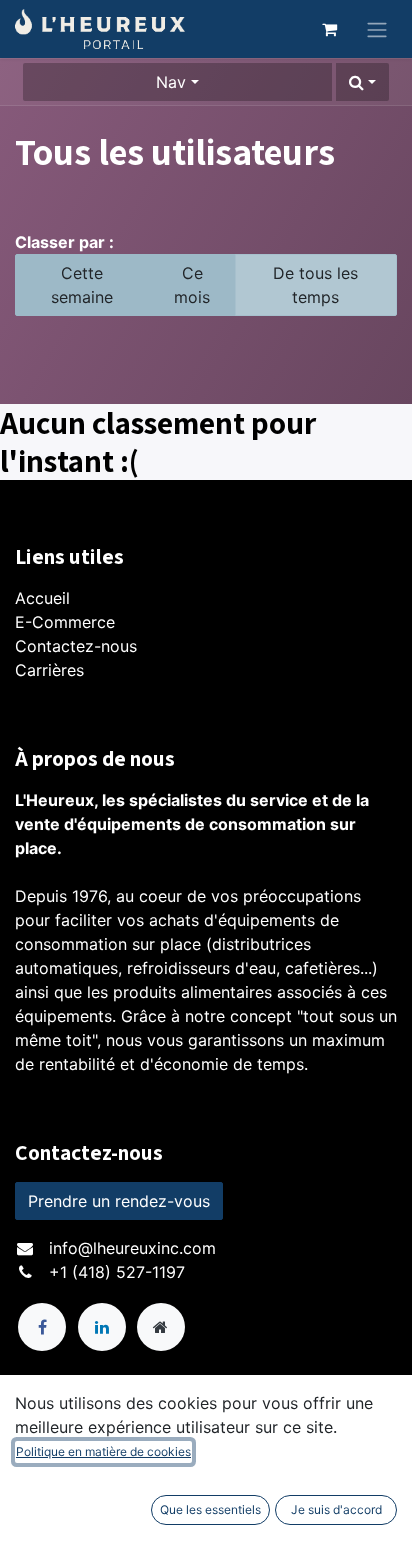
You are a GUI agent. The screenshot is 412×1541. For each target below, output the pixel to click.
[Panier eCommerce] (329, 29)
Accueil (42, 598)
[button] (362, 82)
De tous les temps (315, 285)
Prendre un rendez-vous (119, 1201)
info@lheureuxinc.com (132, 1248)
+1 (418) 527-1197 (117, 1272)
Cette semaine (82, 285)
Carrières (49, 670)
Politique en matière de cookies (103, 1451)
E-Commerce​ (65, 622)
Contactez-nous (76, 646)
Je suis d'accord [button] (336, 1509)
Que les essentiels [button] (210, 1509)
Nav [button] (171, 82)
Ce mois (192, 285)
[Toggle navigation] (377, 29)
